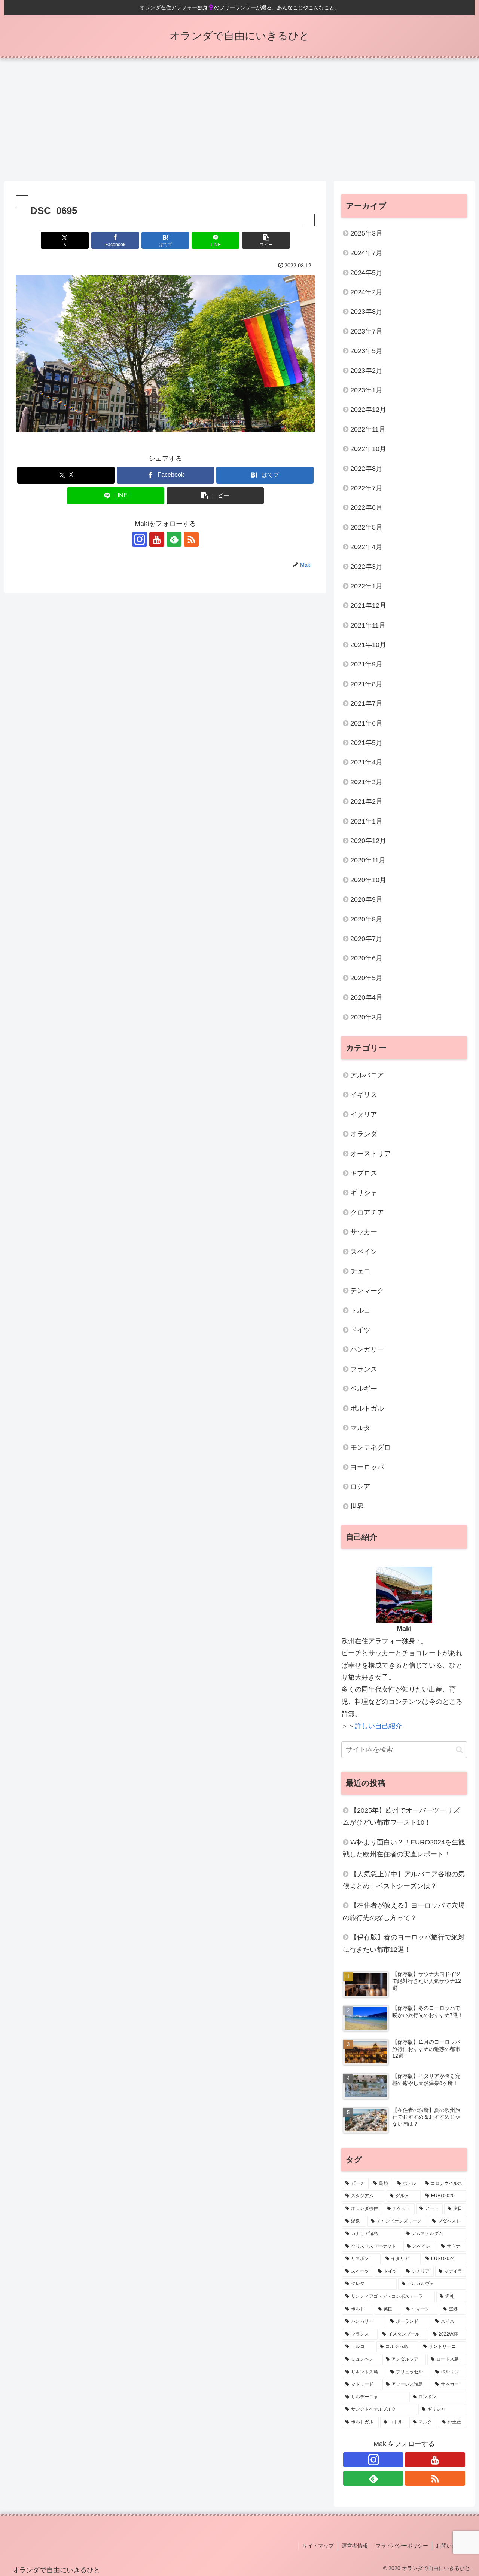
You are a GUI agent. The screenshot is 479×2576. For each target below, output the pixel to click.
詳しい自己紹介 (378, 1726)
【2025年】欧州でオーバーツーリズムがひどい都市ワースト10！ (401, 1816)
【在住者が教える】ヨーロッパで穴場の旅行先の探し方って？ (404, 1911)
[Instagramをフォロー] (140, 539)
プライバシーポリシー (402, 2546)
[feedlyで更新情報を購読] (174, 539)
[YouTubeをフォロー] (157, 539)
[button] (266, 240)
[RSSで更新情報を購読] (191, 539)
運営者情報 (355, 2546)
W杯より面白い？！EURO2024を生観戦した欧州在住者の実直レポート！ (404, 1848)
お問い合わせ (452, 2546)
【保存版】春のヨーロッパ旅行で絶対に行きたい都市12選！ (404, 1943)
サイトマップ (318, 2546)
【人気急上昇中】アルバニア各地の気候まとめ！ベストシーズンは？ (404, 1880)
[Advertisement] (239, 120)
